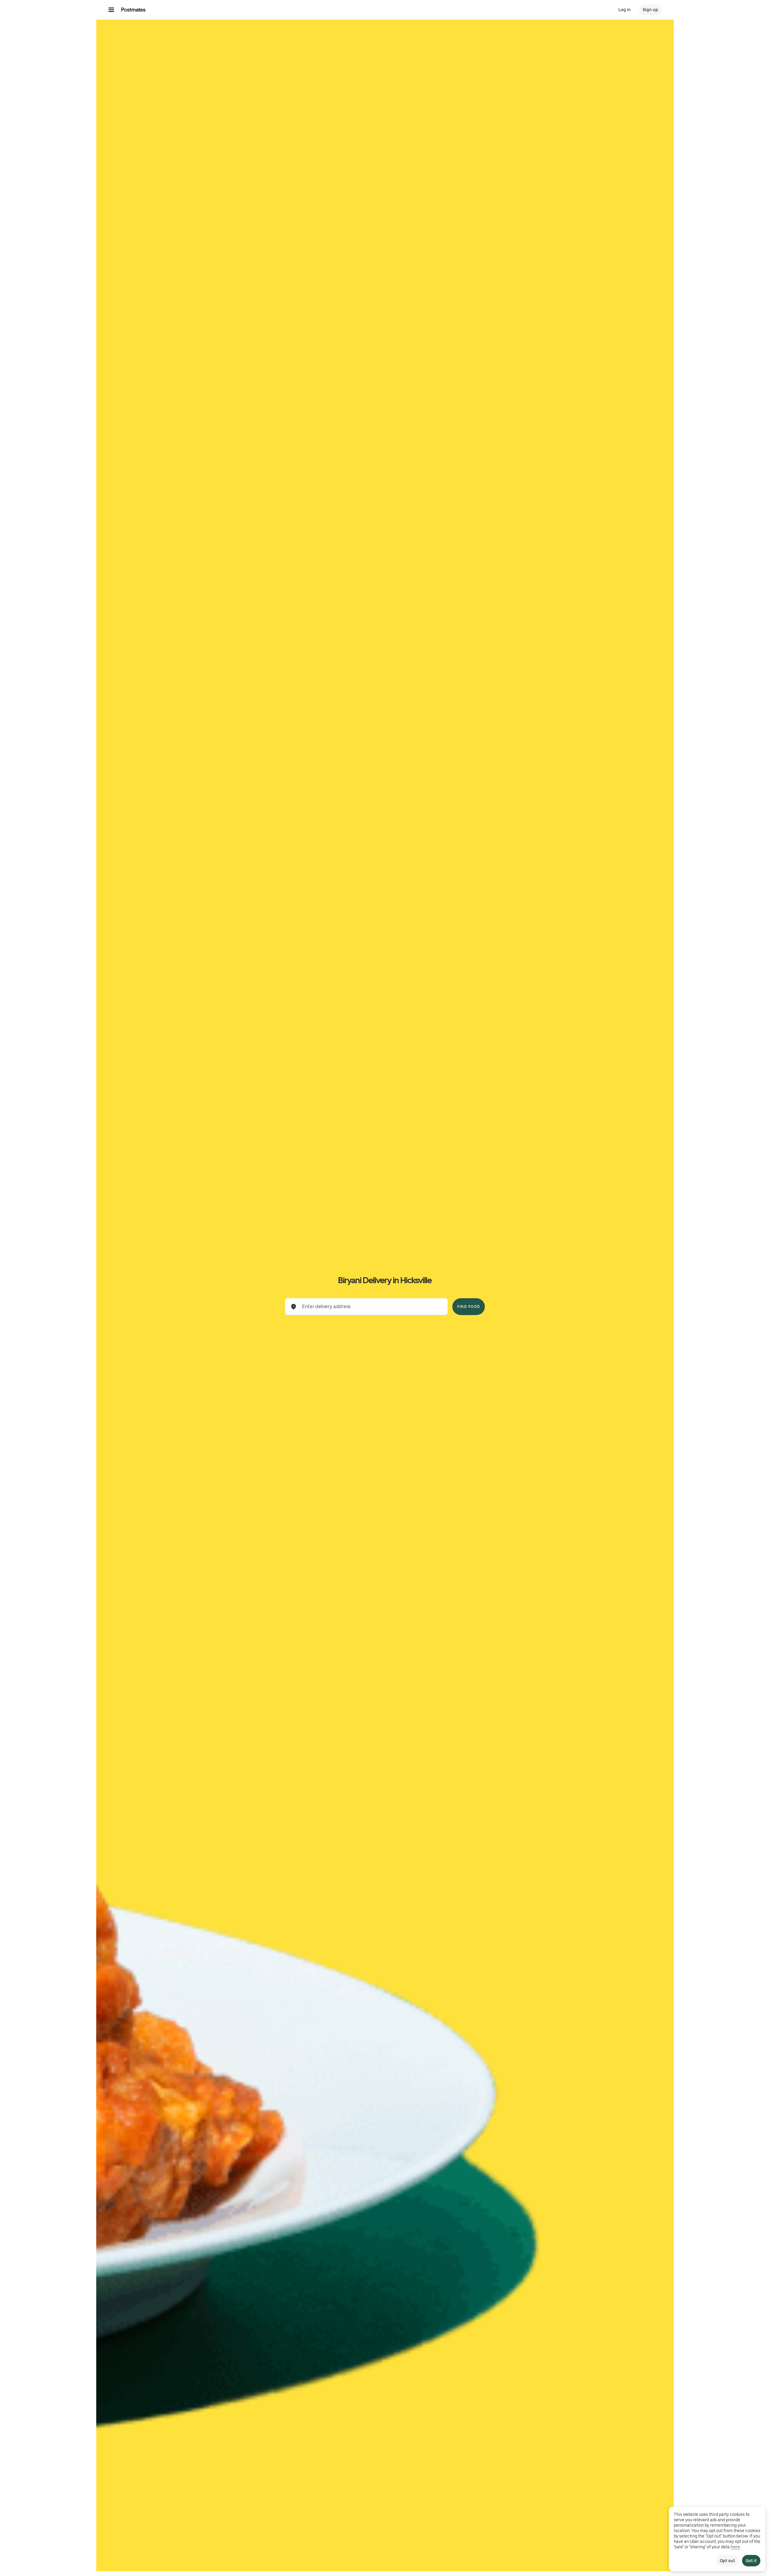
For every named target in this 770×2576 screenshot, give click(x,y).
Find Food (469, 1307)
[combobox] (371, 1307)
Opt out (727, 2561)
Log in (625, 10)
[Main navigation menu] (111, 10)
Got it (751, 2561)
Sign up (650, 10)
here (735, 2547)
